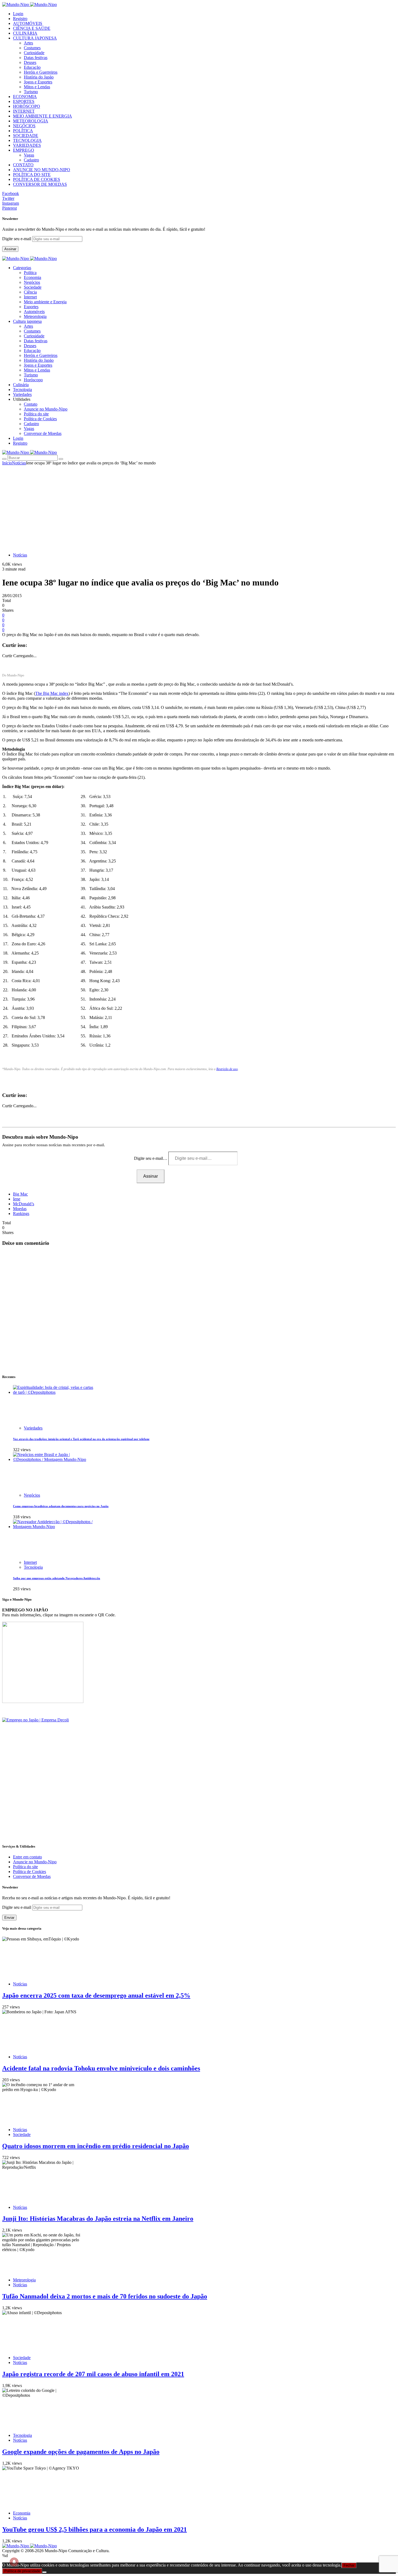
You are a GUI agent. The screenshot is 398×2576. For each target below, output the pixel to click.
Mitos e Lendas (37, 87)
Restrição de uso (227, 1069)
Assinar (10, 249)
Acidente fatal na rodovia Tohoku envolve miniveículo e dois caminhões (101, 2068)
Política (30, 273)
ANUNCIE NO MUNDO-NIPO (42, 170)
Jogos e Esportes (38, 82)
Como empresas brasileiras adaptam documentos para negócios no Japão (61, 1506)
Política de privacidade (22, 2571)
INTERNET (24, 111)
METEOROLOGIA (31, 121)
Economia (32, 277)
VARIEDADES (27, 145)
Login (18, 14)
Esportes (31, 307)
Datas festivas (36, 58)
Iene (17, 1199)
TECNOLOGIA (27, 140)
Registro (20, 19)
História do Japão (39, 77)
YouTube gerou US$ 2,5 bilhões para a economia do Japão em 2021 (94, 2529)
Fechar (349, 2565)
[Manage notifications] (14, 2562)
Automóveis (34, 312)
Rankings (21, 1214)
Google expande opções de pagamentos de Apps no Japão (81, 2452)
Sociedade (33, 287)
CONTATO (23, 165)
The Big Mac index (52, 693)
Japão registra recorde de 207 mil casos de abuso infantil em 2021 (93, 2374)
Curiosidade (34, 53)
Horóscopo (33, 380)
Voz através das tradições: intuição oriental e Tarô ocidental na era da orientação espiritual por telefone (81, 1439)
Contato (31, 404)
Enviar (9, 1918)
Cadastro (31, 160)
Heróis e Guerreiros (41, 72)
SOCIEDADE (26, 136)
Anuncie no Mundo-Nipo (46, 409)
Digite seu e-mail (17, 239)
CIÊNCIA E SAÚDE (32, 28)
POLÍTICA (23, 131)
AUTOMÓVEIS (28, 23)
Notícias (19, 463)
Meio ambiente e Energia (45, 302)
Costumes (32, 48)
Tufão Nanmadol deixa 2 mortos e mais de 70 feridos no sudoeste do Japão (105, 2296)
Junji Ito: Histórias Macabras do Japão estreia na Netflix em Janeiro (98, 2219)
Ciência (30, 292)
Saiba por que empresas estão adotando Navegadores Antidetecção (57, 1578)
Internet (30, 297)
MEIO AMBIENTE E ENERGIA (43, 116)
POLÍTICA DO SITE (32, 175)
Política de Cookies (40, 419)
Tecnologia (33, 1567)
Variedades (33, 1428)
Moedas (20, 1209)
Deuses (30, 62)
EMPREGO (24, 150)
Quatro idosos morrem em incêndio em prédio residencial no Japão (96, 2146)
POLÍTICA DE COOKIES (37, 179)
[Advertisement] (199, 506)
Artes (28, 43)
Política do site (36, 414)
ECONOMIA (25, 97)
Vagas (29, 155)
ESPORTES (24, 101)
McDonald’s (24, 1204)
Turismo (31, 92)
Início (7, 463)
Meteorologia (35, 316)
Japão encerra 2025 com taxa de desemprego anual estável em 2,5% (96, 1995)
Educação (32, 67)
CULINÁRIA (25, 33)
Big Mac (20, 1194)
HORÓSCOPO (27, 106)
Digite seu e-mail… (151, 1158)
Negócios (32, 282)
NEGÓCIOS (24, 126)
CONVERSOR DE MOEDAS (40, 184)
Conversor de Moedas (43, 433)
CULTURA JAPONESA (35, 38)
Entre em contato (27, 1857)
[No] (44, 2572)
